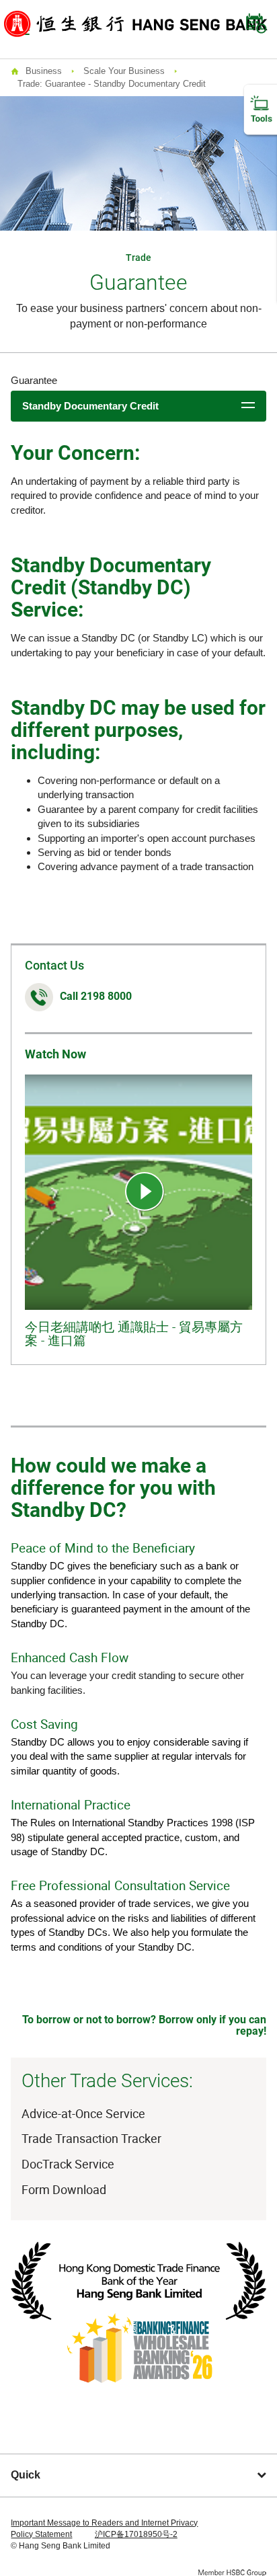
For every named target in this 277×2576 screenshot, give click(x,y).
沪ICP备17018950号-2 (136, 2534)
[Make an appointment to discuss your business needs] (256, 24)
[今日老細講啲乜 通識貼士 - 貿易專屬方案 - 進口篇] (145, 1192)
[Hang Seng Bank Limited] (136, 23)
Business (44, 71)
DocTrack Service (68, 2164)
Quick (26, 2475)
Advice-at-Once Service (83, 2113)
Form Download (64, 2189)
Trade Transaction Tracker (91, 2138)
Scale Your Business (124, 71)
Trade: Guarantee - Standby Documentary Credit (112, 84)
